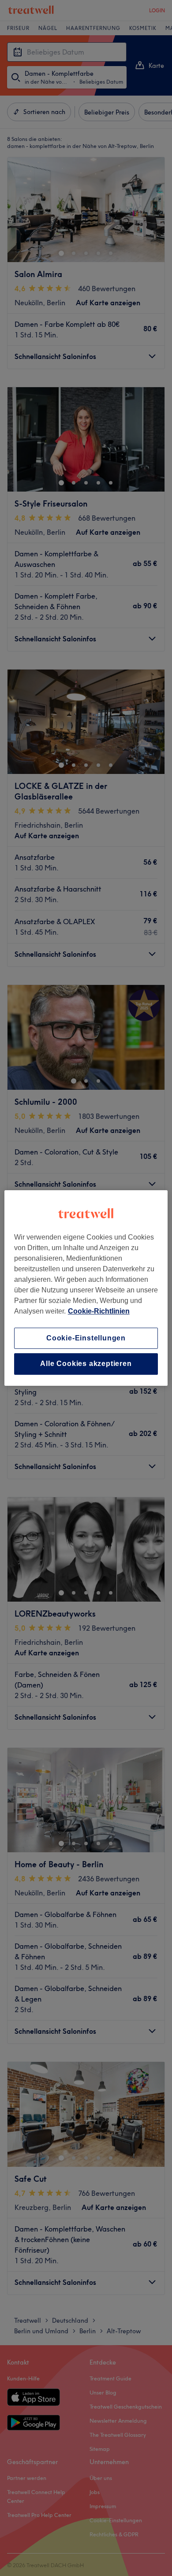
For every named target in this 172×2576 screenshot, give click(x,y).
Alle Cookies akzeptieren (86, 1364)
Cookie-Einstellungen (86, 1338)
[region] (86, 1288)
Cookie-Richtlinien (99, 1311)
